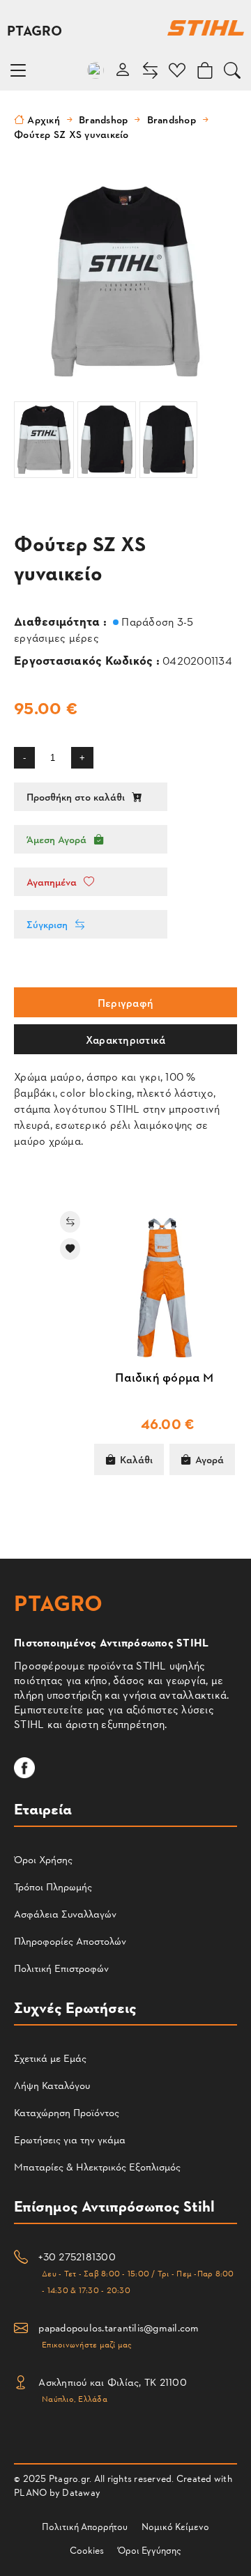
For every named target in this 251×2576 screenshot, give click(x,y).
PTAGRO (35, 30)
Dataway (81, 2492)
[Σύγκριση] (32, 1222)
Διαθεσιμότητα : (62, 620)
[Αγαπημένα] (32, 1249)
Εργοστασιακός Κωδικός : (88, 660)
